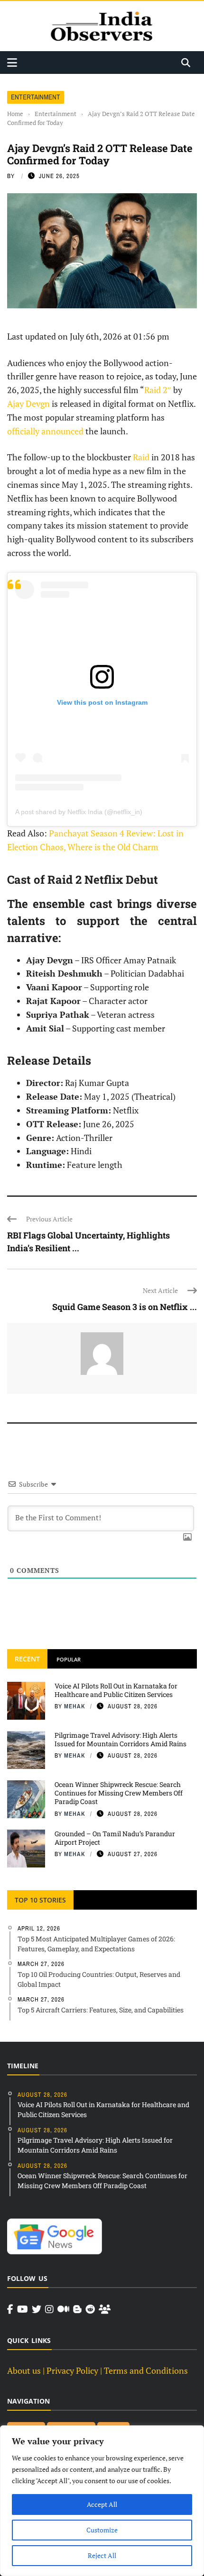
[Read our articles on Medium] (63, 2309)
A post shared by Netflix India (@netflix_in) (79, 812)
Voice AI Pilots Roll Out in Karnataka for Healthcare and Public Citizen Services (116, 1690)
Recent (27, 1659)
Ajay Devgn (28, 404)
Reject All (102, 2555)
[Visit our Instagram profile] (49, 2309)
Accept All (102, 2504)
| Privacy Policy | (72, 2370)
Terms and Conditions (146, 2370)
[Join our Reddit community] (90, 2309)
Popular (69, 1659)
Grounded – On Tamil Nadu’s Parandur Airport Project (115, 1838)
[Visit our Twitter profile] (37, 2309)
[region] (102, 2501)
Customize (102, 2530)
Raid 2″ (158, 390)
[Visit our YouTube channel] (23, 2309)
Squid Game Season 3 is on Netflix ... (125, 1307)
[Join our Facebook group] (105, 2309)
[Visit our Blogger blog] (77, 2309)
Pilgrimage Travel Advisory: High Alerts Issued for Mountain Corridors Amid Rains (121, 1739)
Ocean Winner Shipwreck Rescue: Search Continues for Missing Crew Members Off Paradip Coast (119, 1793)
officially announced (45, 431)
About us (24, 2370)
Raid (142, 457)
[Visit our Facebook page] (10, 2309)
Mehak (75, 1706)
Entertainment (36, 97)
